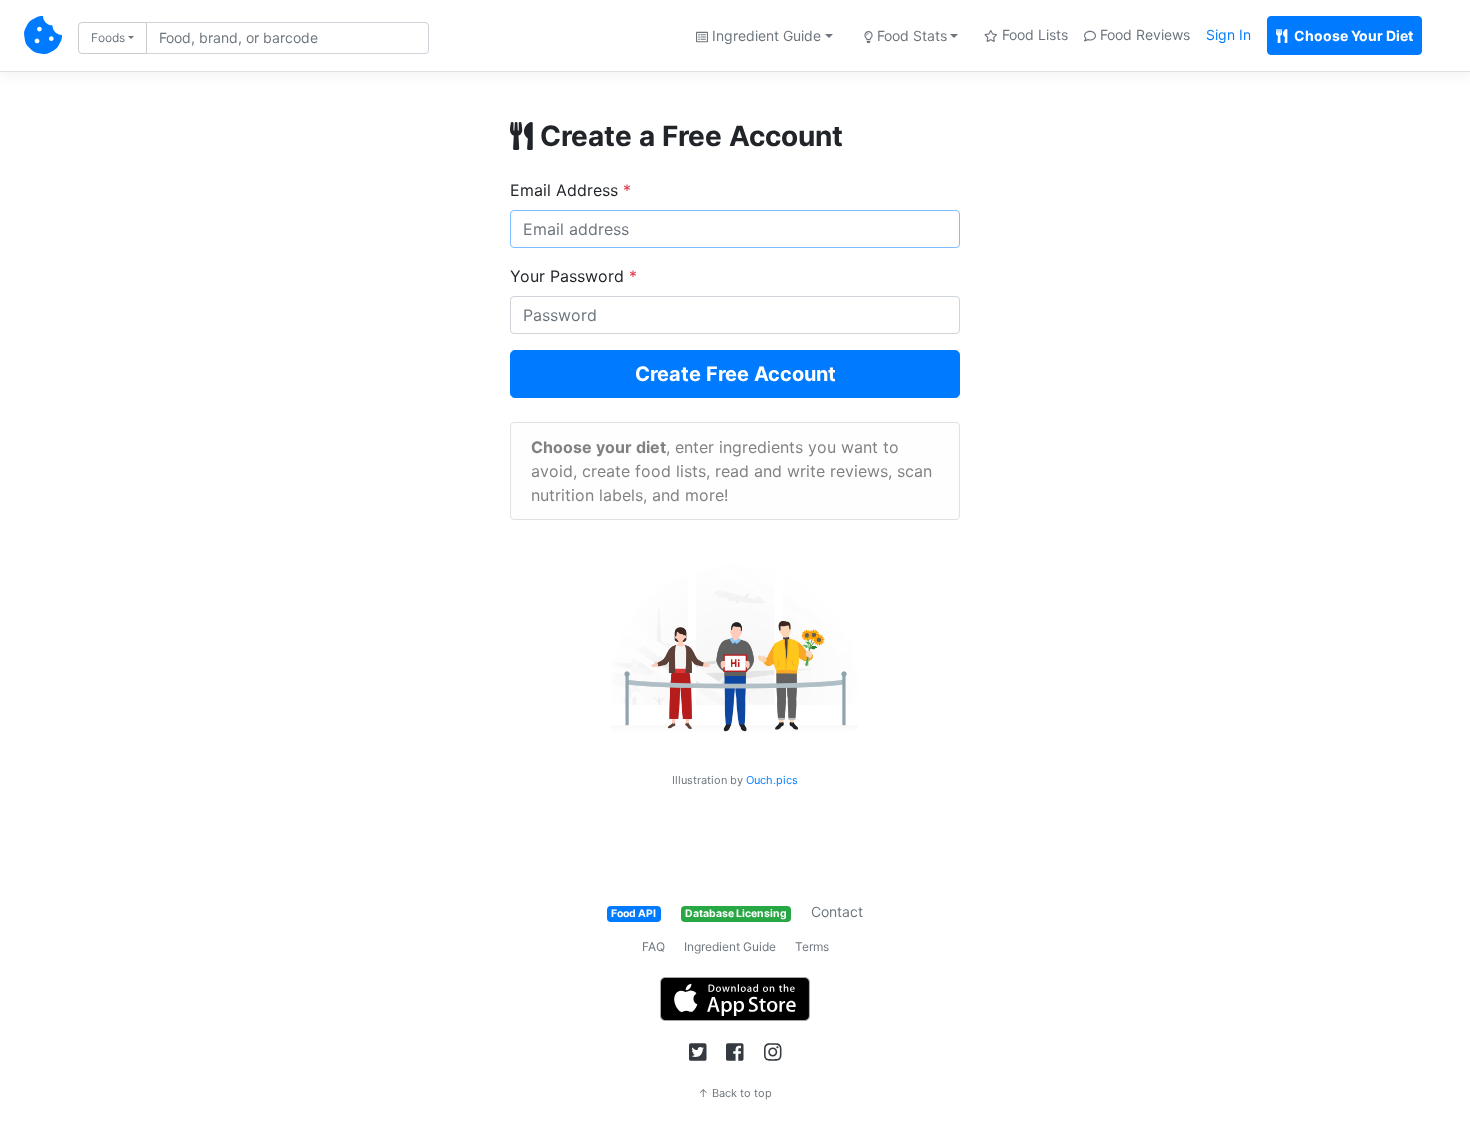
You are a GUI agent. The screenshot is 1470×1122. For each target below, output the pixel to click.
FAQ (653, 946)
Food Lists (1033, 34)
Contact (837, 911)
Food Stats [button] (910, 35)
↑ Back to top (735, 1093)
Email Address (570, 190)
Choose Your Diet (1352, 35)
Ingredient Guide (730, 946)
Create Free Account (735, 374)
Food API (633, 913)
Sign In (1228, 34)
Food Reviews (1143, 34)
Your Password (573, 276)
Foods (108, 37)
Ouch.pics (772, 780)
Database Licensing (736, 913)
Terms (812, 946)
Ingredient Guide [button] (764, 35)
